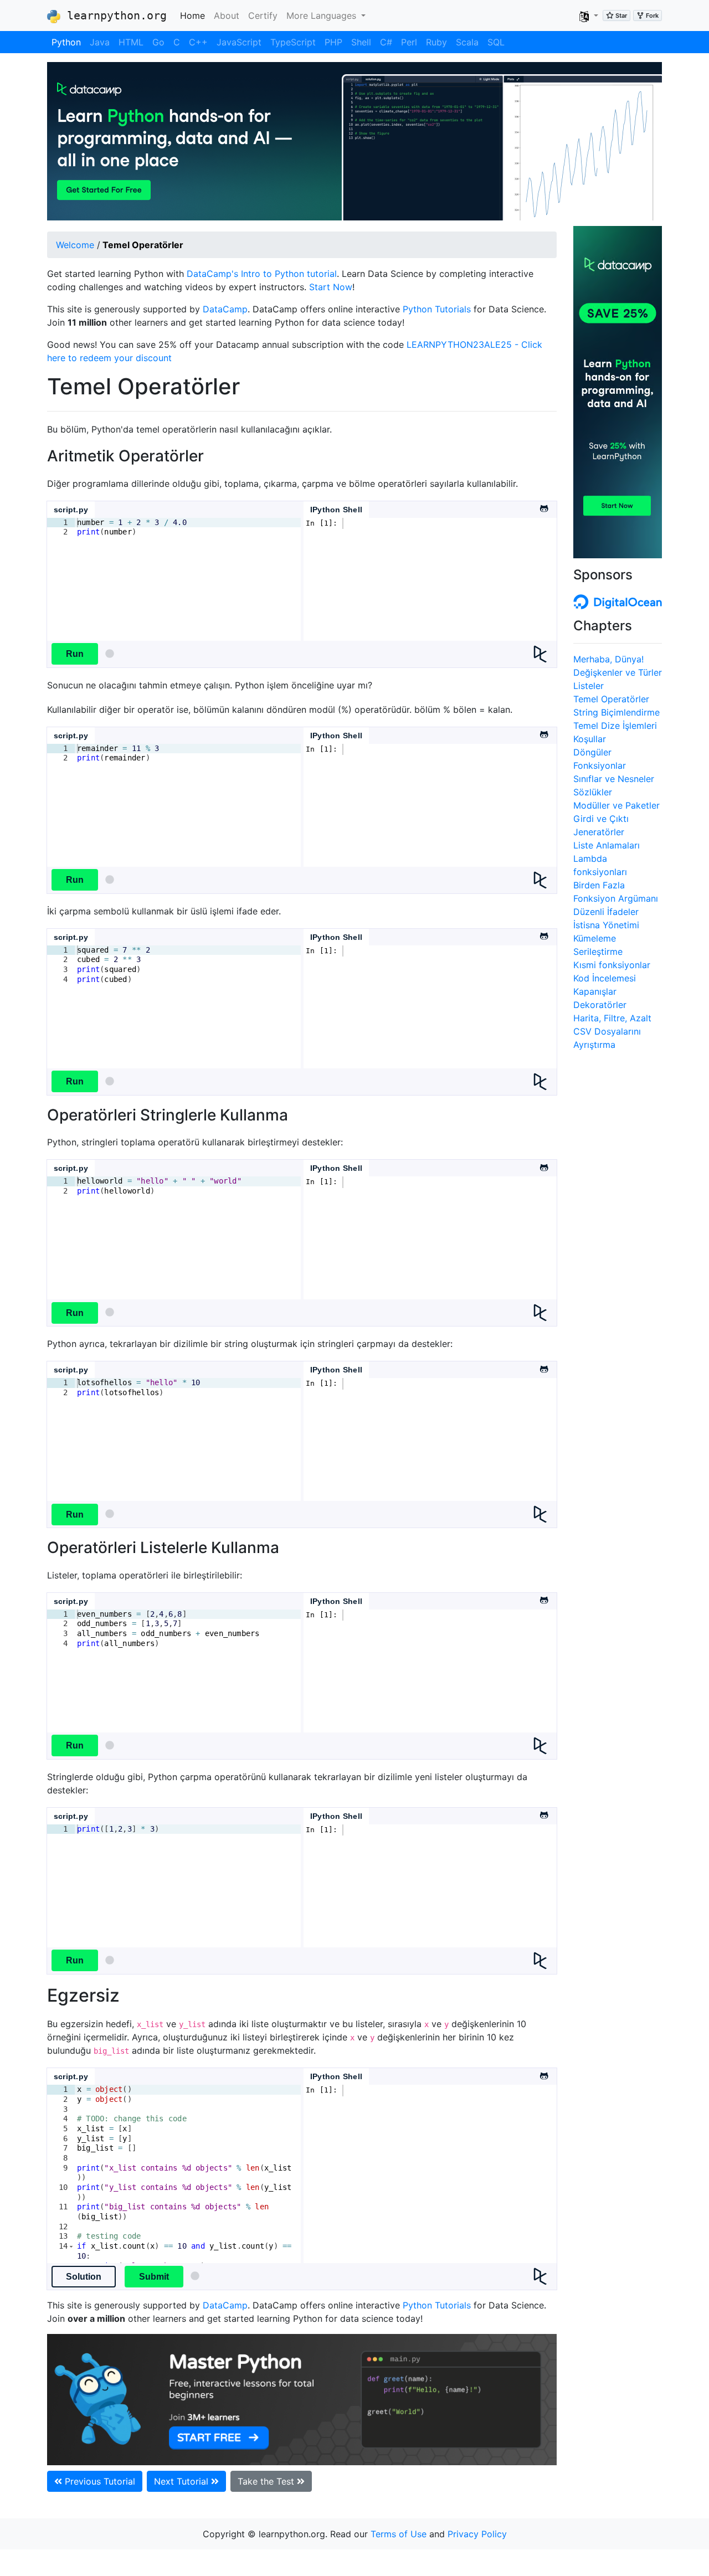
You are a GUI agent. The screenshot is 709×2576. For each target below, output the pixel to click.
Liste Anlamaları (607, 845)
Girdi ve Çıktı (601, 819)
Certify (263, 16)
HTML (131, 42)
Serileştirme (598, 952)
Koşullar (590, 739)
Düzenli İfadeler (606, 912)
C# (386, 42)
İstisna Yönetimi (606, 925)
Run (75, 654)
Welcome (75, 245)
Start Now (331, 287)
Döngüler (592, 752)
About (227, 16)
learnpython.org (114, 16)
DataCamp (225, 309)
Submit (154, 2277)
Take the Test (267, 2481)
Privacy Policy (477, 2534)
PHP (333, 42)
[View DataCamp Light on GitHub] (543, 506)
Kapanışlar (595, 991)
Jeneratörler (599, 832)
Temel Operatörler (611, 699)
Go (158, 42)
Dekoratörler (600, 1005)
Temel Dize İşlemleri (615, 726)
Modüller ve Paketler (616, 805)
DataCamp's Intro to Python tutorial (262, 274)
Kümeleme (595, 938)
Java (100, 42)
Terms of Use (399, 2534)
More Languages (323, 16)
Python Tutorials (437, 309)
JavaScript (239, 42)
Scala (467, 42)
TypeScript (293, 42)
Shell (361, 42)
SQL (496, 42)
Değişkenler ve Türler (618, 672)
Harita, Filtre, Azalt (612, 1018)
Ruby (436, 42)
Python (66, 42)
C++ (198, 42)
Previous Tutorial (99, 2481)
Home (195, 15)
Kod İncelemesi (605, 978)
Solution (84, 2277)
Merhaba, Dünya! (608, 659)
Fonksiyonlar (600, 765)
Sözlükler (593, 792)
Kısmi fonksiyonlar (612, 965)
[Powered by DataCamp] (545, 654)
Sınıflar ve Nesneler (614, 779)
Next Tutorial (183, 2481)
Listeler (589, 686)
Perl (409, 42)
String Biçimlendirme (616, 712)
